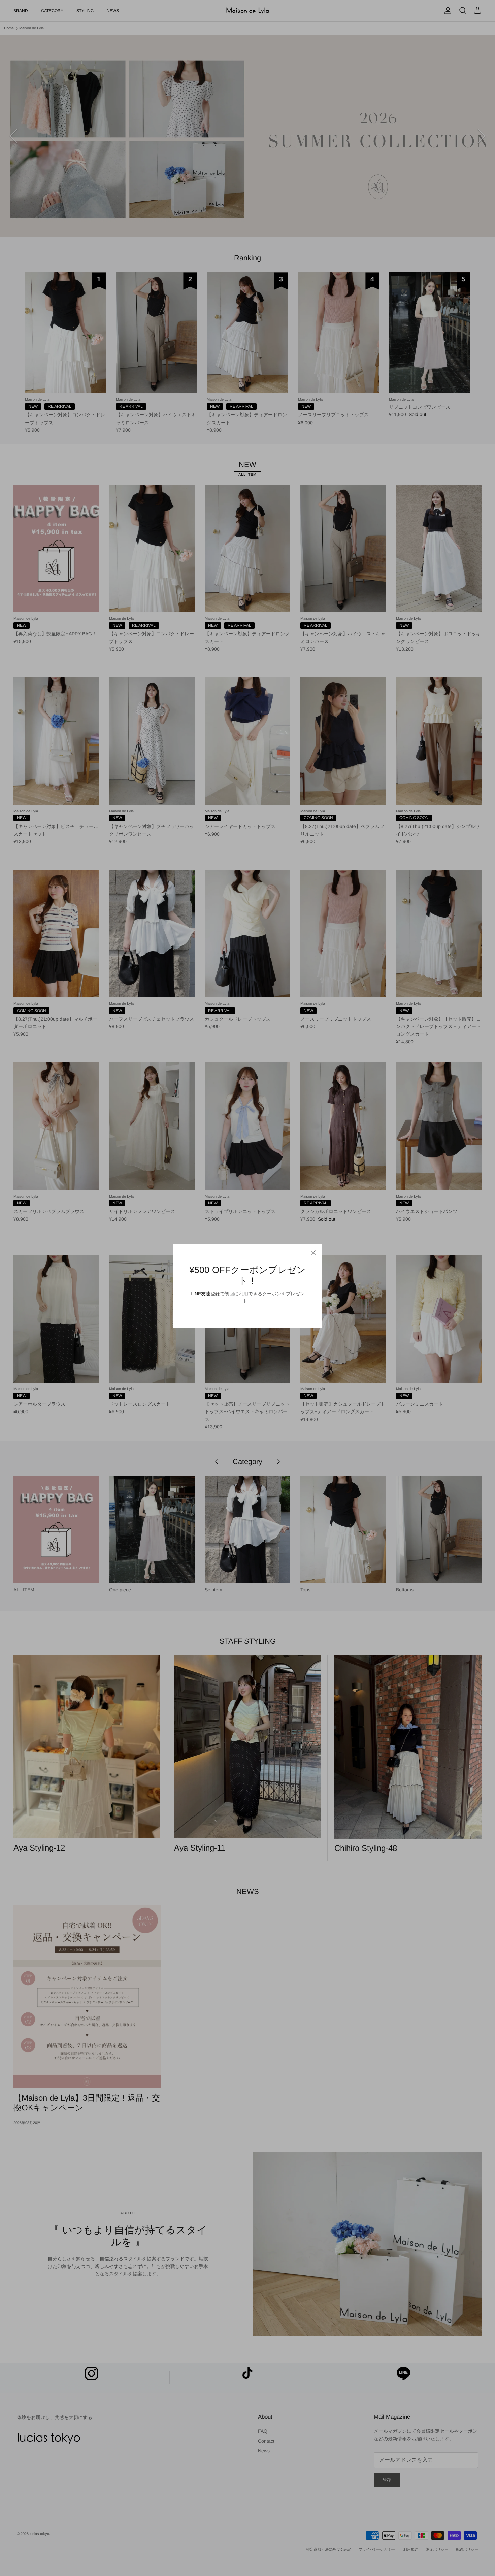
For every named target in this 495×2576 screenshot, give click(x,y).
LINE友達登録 (205, 1294)
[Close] (313, 1253)
